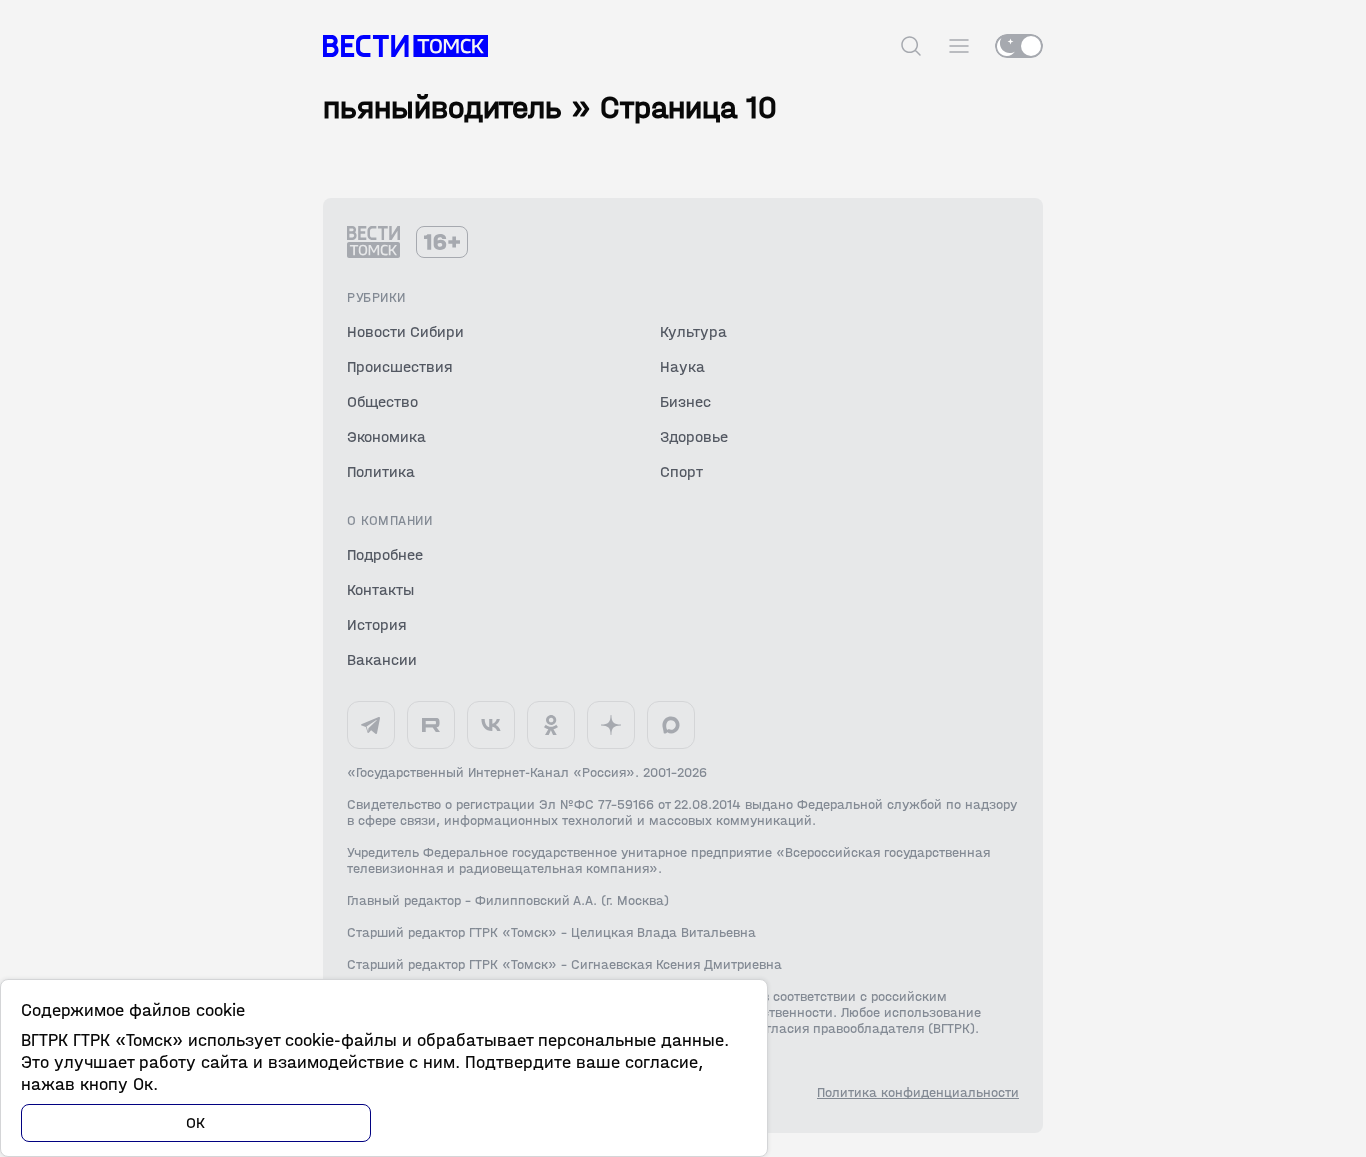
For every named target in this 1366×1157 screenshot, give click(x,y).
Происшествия (400, 366)
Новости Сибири (405, 331)
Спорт (681, 471)
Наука (682, 366)
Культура (693, 331)
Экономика (386, 436)
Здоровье (694, 436)
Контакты (380, 589)
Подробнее (385, 554)
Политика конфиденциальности (918, 1093)
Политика (381, 471)
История (377, 624)
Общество (382, 401)
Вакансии (382, 659)
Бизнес (685, 401)
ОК (196, 1122)
